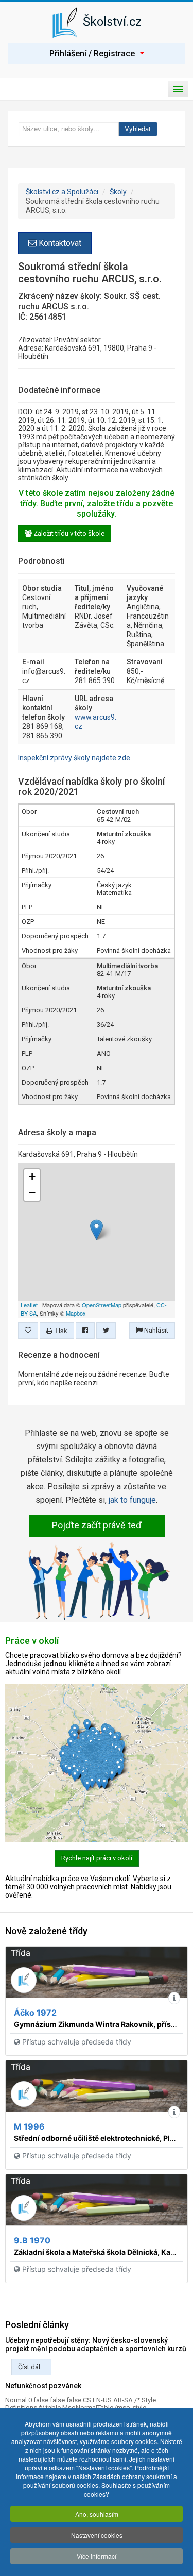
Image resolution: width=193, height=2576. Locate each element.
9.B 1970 (32, 2240)
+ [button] (32, 1177)
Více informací (97, 2556)
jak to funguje (132, 1500)
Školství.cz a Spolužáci (62, 192)
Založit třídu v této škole (68, 533)
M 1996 (29, 2126)
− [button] (32, 1193)
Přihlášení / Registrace (92, 53)
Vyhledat (138, 129)
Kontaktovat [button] (59, 243)
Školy (118, 192)
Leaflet (29, 1305)
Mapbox (76, 1313)
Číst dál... (31, 2367)
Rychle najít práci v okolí (97, 1858)
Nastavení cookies (97, 2535)
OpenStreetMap (102, 1305)
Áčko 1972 (35, 2013)
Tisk (60, 1330)
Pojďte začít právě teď (97, 1525)
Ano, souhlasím (97, 2514)
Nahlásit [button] (155, 1330)
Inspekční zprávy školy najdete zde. (75, 758)
